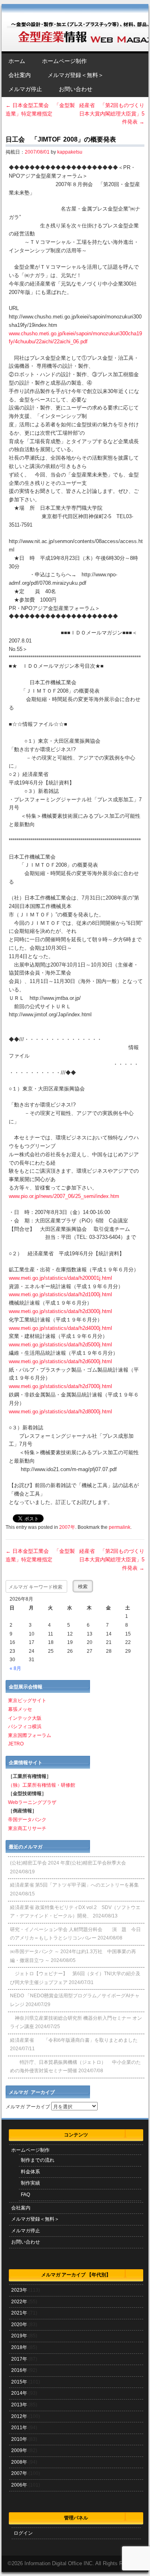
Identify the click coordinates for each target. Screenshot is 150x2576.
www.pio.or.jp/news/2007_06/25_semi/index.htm (64, 1196)
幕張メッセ (20, 1709)
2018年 (19, 2347)
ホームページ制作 (64, 61)
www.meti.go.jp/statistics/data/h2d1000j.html (60, 1294)
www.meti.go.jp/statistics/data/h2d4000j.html (60, 1328)
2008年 (19, 2462)
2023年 (19, 2290)
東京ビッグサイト (27, 1700)
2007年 (67, 1527)
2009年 (19, 2450)
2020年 (19, 2325)
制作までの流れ (38, 2160)
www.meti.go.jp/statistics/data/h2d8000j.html (60, 1412)
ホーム (17, 61)
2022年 (19, 2302)
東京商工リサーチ (27, 1828)
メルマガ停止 (25, 89)
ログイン (23, 2533)
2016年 (19, 2370)
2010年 (19, 2439)
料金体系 (30, 2172)
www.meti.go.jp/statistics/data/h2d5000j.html (60, 1345)
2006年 (19, 2485)
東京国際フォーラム (30, 1735)
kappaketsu (70, 152)
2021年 (19, 2313)
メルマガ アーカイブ (28, 2107)
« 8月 (15, 1668)
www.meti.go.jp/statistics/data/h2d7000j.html (60, 1386)
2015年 (19, 2382)
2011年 (19, 2428)
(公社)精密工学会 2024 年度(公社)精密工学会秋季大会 (68, 1863)
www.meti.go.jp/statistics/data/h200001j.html (60, 1278)
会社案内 (20, 75)
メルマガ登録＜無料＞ (76, 75)
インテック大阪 (25, 1718)
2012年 (19, 2416)
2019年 (19, 2336)
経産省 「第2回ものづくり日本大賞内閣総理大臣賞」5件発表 (112, 114)
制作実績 (30, 2183)
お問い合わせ (76, 89)
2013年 (19, 2405)
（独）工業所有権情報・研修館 (42, 1785)
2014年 (19, 2393)
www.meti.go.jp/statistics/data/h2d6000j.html (60, 1361)
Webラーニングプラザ (32, 1802)
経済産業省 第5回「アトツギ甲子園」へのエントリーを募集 (74, 1885)
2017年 (19, 2359)
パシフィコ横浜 (25, 1727)
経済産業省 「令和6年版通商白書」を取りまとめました (74, 2040)
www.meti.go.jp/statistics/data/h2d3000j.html (60, 1311)
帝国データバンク (27, 1820)
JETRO (16, 1744)
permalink (120, 1527)
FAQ (25, 2195)
